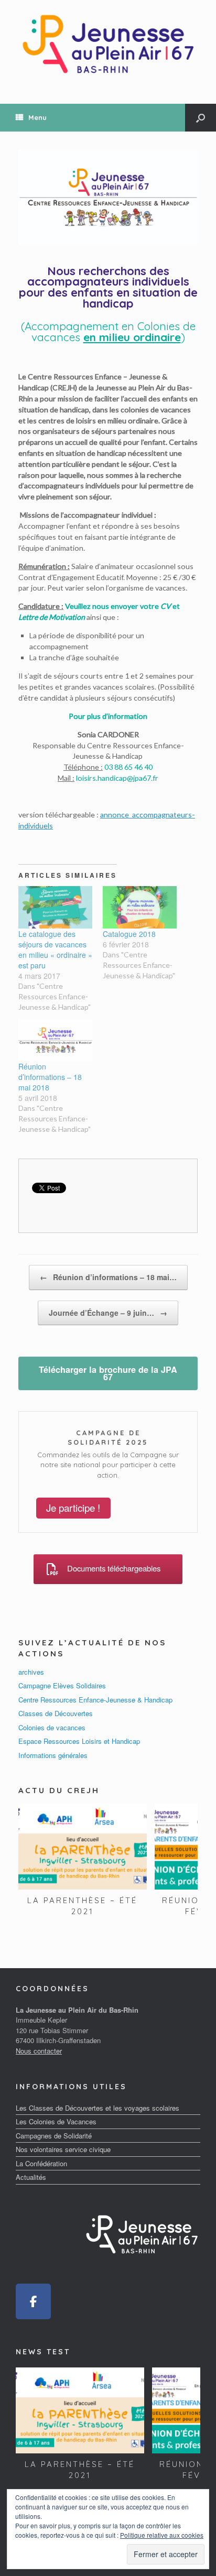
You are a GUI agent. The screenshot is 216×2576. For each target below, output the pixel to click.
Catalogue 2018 (129, 934)
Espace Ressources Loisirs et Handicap (79, 1741)
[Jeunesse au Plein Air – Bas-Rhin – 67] (108, 44)
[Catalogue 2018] (140, 907)
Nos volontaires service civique (63, 2149)
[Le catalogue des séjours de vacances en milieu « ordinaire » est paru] (55, 907)
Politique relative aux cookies (162, 2535)
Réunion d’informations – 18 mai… (108, 1277)
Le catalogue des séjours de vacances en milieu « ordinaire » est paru (55, 949)
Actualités (31, 2177)
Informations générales (53, 1755)
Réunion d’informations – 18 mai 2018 (50, 1077)
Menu (37, 117)
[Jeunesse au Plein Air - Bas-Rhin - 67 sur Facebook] (33, 2302)
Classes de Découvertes (56, 1713)
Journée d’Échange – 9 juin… (108, 1313)
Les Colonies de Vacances (56, 2121)
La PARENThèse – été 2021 (82, 1906)
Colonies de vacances (52, 1727)
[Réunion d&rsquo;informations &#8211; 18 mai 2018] (55, 1040)
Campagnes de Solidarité (54, 2136)
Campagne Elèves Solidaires (62, 1685)
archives (31, 1672)
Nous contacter (39, 2051)
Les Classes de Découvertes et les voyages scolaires (98, 2108)
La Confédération (41, 2163)
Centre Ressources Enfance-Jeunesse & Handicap (95, 1700)
